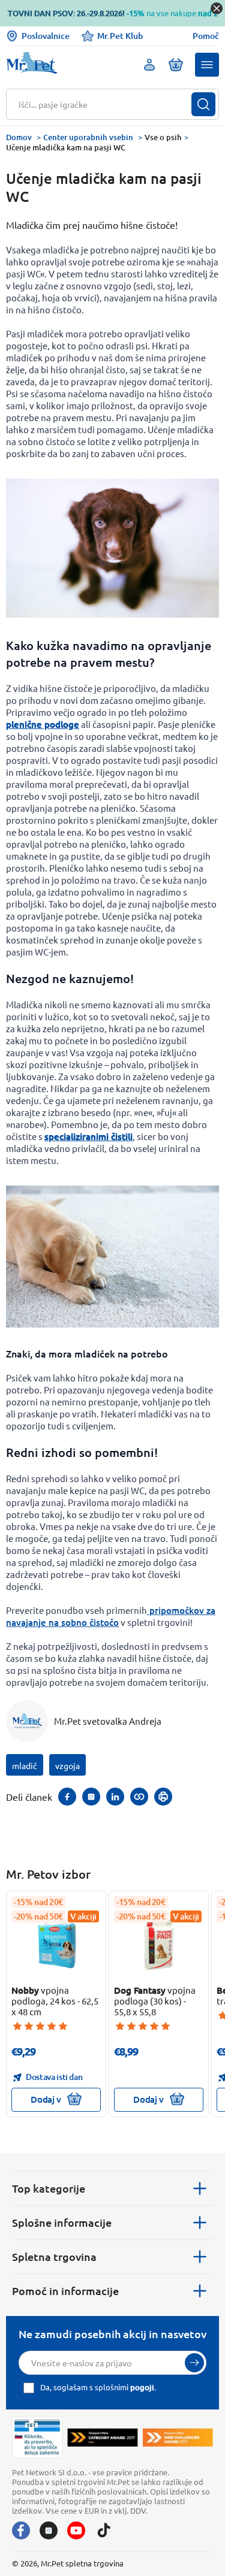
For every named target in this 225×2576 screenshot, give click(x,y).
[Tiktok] (104, 2530)
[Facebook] (21, 2530)
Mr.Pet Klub (120, 36)
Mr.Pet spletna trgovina (82, 2563)
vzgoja (67, 1765)
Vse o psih (163, 137)
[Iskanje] (203, 104)
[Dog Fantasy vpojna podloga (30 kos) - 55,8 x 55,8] (159, 1943)
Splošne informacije (62, 2222)
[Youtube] (76, 2530)
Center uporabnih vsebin (88, 137)
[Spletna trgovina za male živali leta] (103, 2438)
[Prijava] (194, 2363)
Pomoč (206, 36)
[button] (207, 65)
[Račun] (149, 65)
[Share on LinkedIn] (115, 1797)
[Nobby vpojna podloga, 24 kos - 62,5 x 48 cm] (56, 1943)
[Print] (163, 1797)
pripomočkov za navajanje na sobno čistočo (111, 1616)
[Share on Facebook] (67, 1797)
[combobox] (105, 104)
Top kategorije (49, 2188)
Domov (19, 137)
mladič (25, 1765)
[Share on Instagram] (91, 1797)
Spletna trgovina (54, 2256)
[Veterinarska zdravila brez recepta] (37, 2438)
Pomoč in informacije (65, 2291)
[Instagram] (49, 2530)
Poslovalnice (46, 36)
